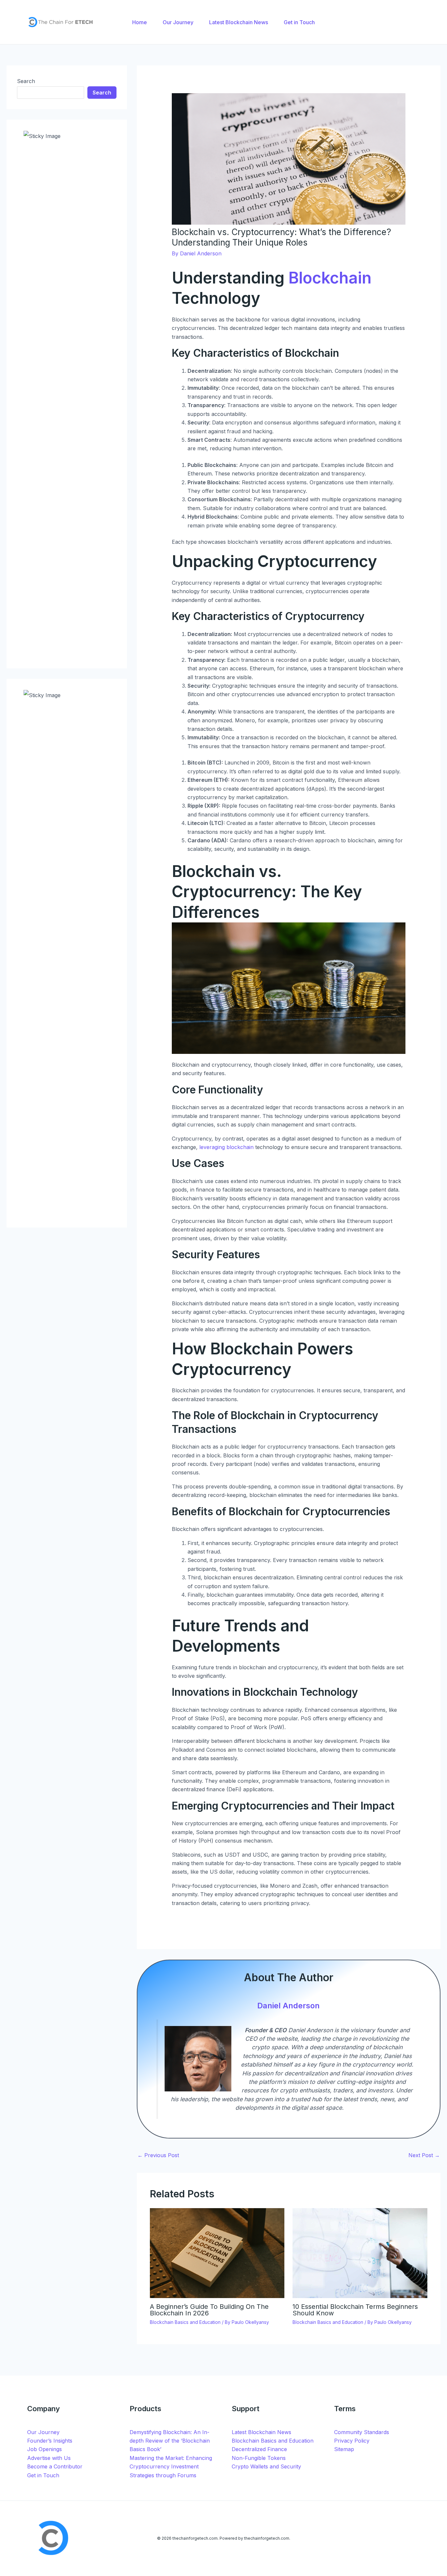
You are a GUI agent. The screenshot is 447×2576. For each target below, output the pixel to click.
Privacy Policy (352, 2441)
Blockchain (330, 278)
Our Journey (43, 2432)
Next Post (424, 2155)
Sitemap (344, 2449)
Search (26, 81)
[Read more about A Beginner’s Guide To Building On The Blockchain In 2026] (217, 2253)
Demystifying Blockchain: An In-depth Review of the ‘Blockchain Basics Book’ (170, 2441)
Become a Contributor (55, 2466)
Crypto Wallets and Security (266, 2466)
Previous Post (158, 2155)
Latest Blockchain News (261, 2432)
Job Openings (45, 2449)
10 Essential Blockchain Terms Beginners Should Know (355, 2310)
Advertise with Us (49, 2458)
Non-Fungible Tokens (259, 2458)
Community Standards (362, 2432)
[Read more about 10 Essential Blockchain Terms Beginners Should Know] (360, 2253)
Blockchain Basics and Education (185, 2322)
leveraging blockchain (226, 1147)
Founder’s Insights (50, 2441)
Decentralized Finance (259, 2449)
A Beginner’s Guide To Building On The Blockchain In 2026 (209, 2310)
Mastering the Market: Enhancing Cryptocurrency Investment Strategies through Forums (171, 2467)
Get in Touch (43, 2475)
